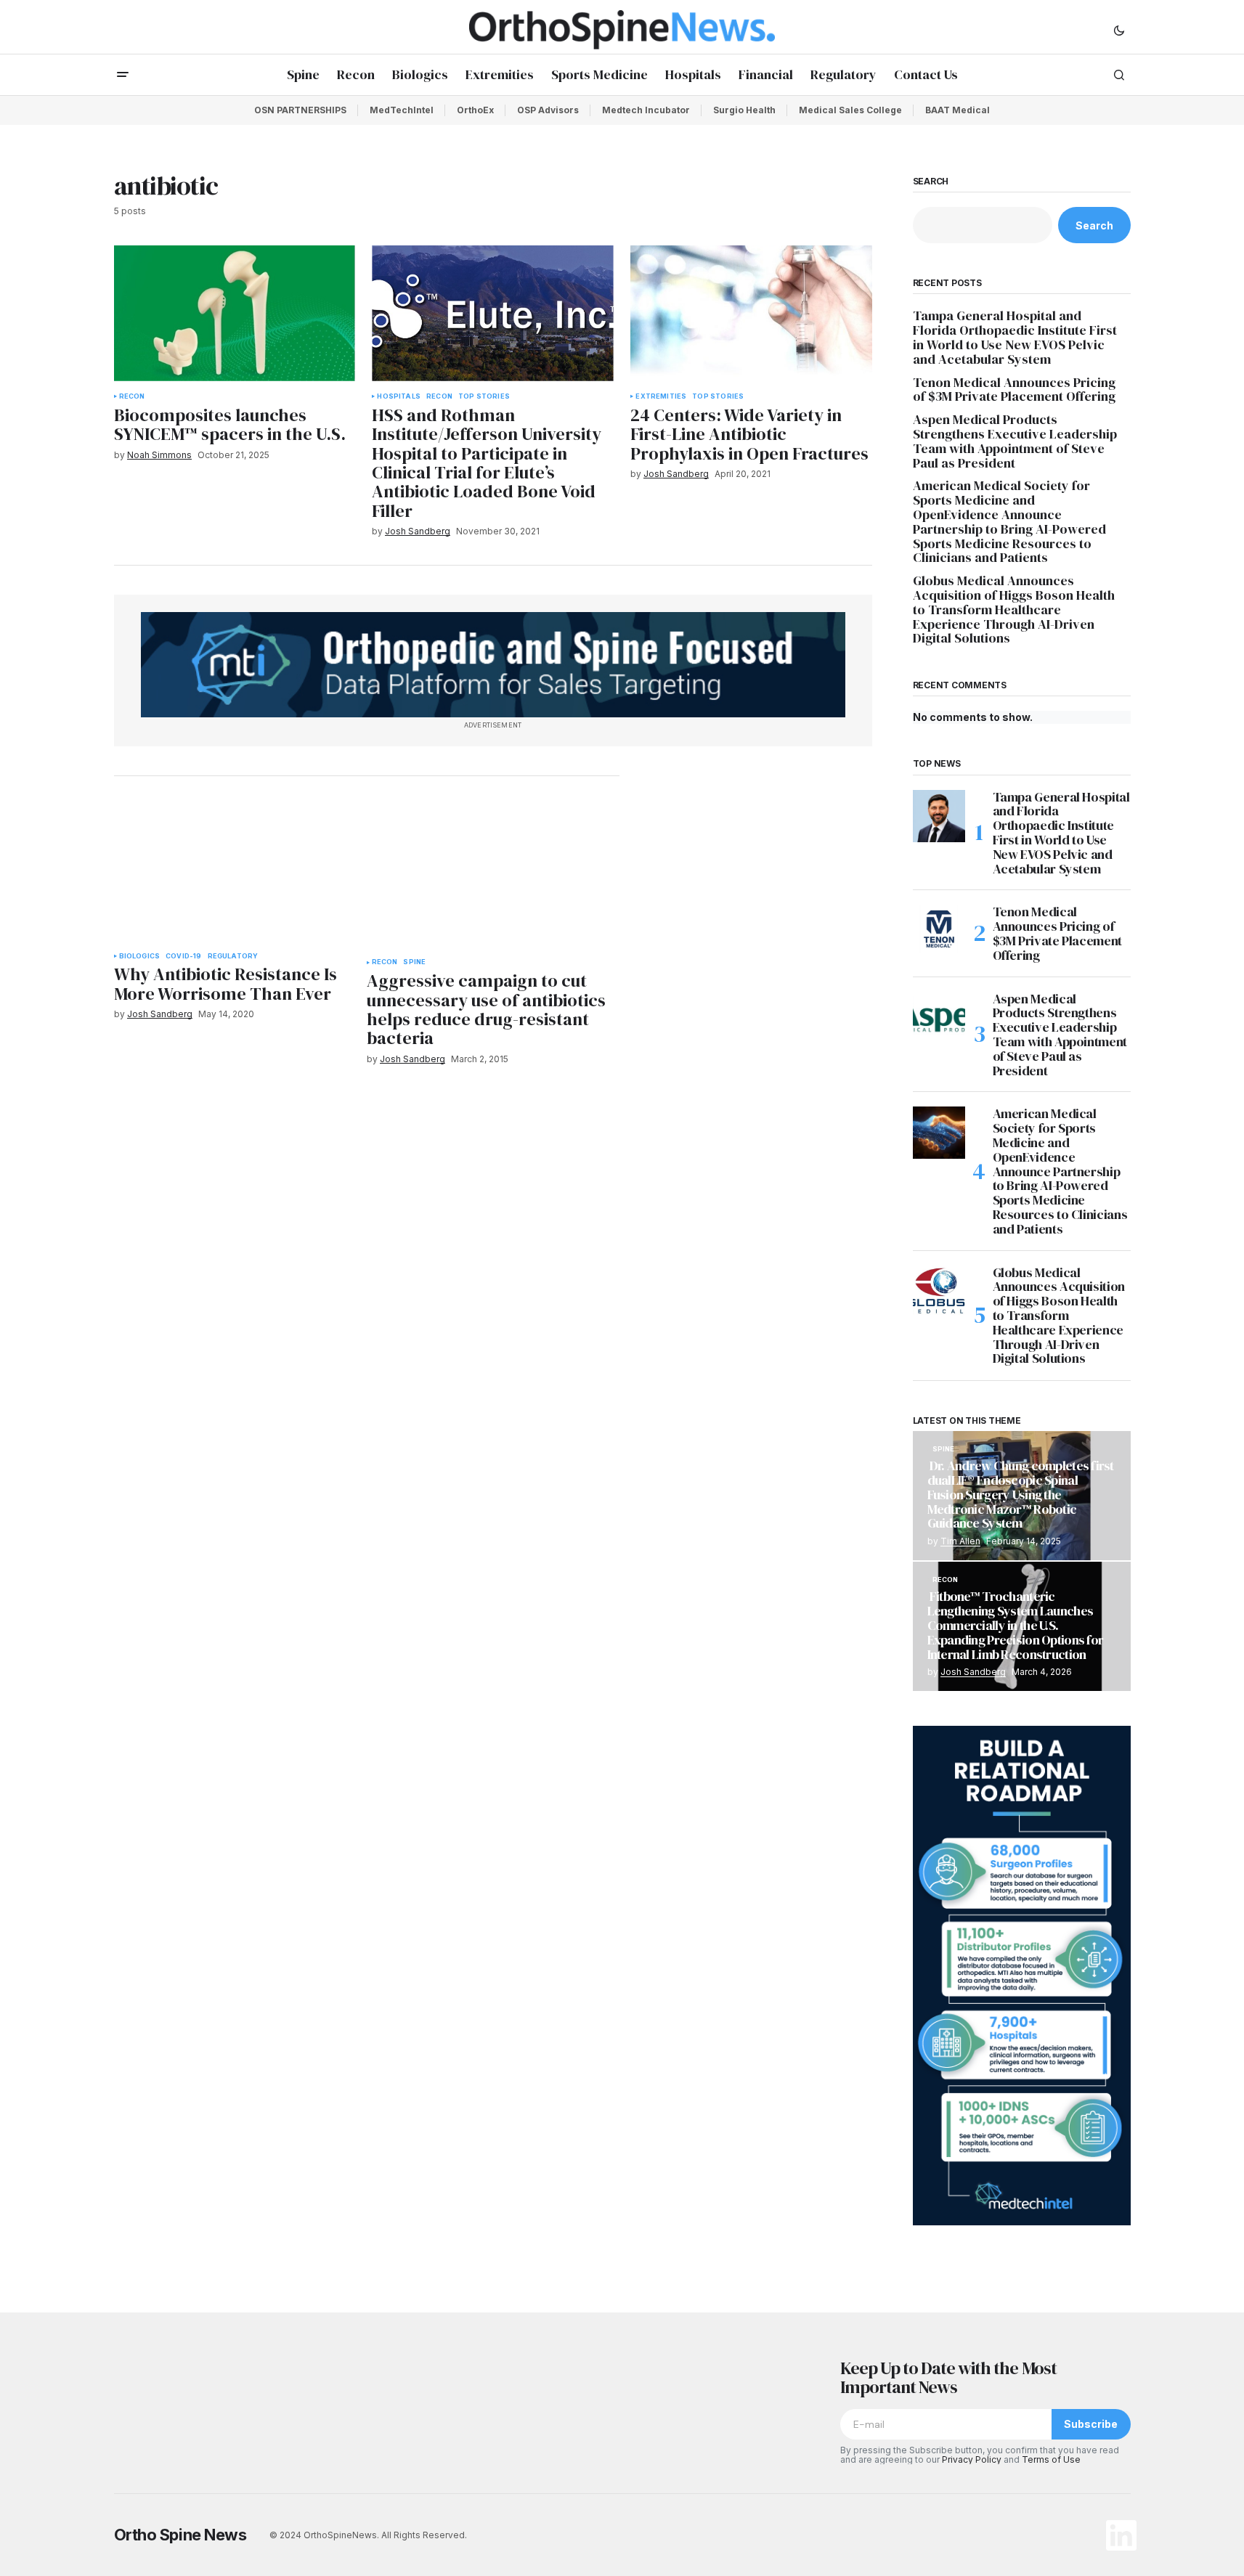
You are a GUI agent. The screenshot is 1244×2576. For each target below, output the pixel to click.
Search (931, 182)
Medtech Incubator (646, 110)
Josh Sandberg (973, 1672)
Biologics (140, 956)
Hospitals (399, 396)
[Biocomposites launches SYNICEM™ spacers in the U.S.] (235, 313)
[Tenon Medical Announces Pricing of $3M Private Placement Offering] (939, 931)
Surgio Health (744, 110)
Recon (132, 396)
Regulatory (233, 956)
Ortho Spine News (180, 2535)
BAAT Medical (958, 110)
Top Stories (484, 396)
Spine (414, 962)
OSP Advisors (548, 110)
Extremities (661, 396)
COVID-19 (183, 956)
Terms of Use (1051, 2459)
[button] (1119, 30)
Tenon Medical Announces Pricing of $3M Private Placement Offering (1016, 390)
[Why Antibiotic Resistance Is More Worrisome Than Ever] (235, 873)
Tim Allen (960, 1541)
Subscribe (1091, 2424)
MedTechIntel (402, 110)
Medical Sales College (850, 110)
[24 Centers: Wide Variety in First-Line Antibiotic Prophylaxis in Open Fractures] (751, 313)
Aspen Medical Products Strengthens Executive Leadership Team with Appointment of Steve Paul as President (1015, 441)
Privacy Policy (972, 2459)
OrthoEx (475, 110)
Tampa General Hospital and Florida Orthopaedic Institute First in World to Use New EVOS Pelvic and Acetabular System (1015, 337)
